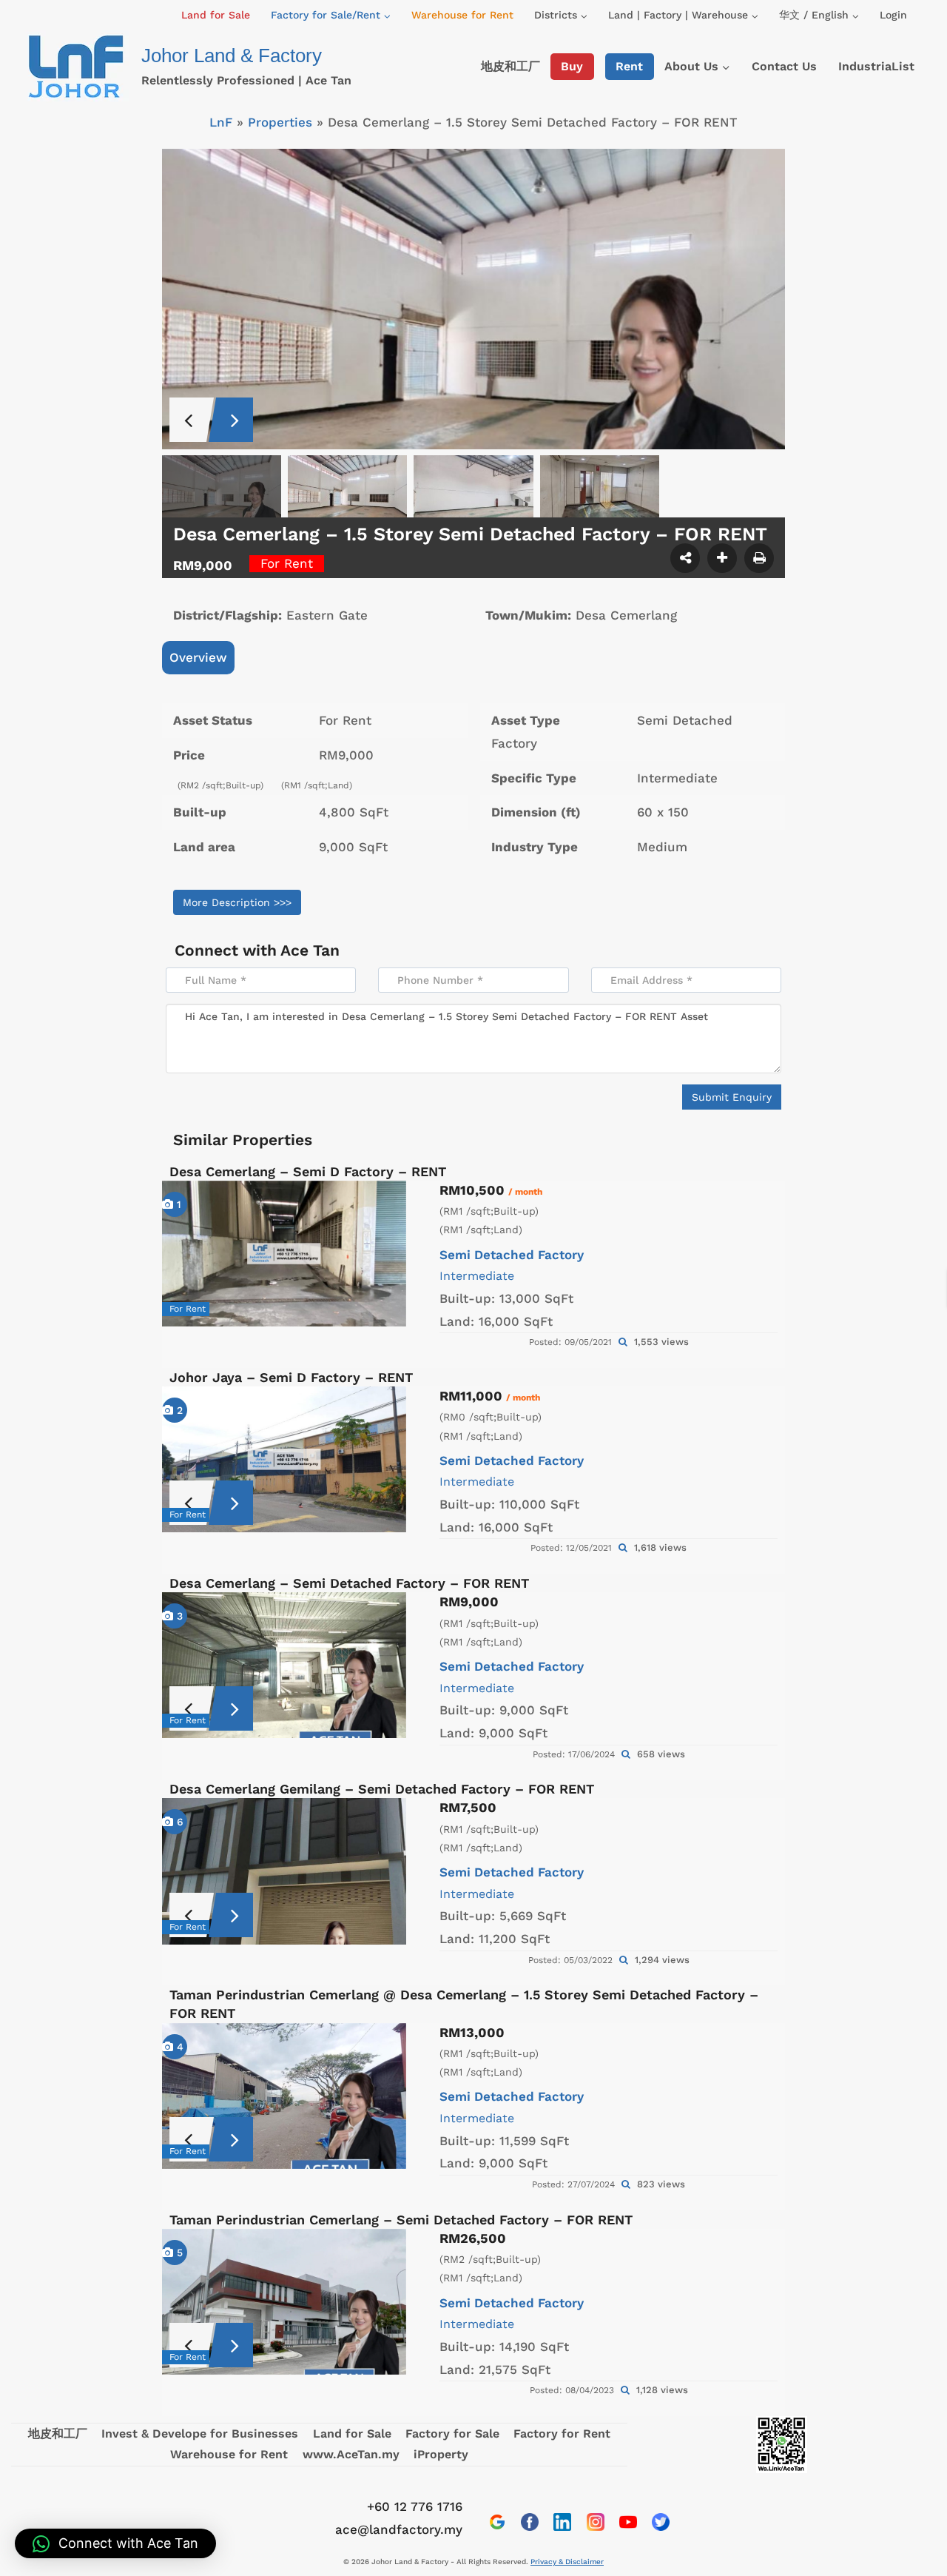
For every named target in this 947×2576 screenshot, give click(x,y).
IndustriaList (876, 66)
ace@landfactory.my (399, 2529)
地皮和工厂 (510, 66)
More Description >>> (237, 902)
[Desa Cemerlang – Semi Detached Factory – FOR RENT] (284, 1665)
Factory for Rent (562, 2434)
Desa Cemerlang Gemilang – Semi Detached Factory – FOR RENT (382, 1789)
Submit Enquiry (732, 1097)
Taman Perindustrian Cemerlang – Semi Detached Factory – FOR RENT (401, 2220)
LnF (221, 122)
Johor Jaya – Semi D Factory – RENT (291, 1377)
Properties (280, 122)
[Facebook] (530, 2522)
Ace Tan (310, 950)
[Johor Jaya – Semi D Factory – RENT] (284, 1459)
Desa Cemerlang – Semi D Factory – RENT (308, 1171)
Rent (629, 66)
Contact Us (784, 66)
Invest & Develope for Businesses (200, 2434)
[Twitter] (661, 2522)
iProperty (441, 2454)
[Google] (497, 2522)
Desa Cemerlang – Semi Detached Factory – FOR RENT (349, 1583)
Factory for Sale (452, 2434)
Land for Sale (216, 15)
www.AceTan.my (351, 2454)
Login (893, 15)
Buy (572, 66)
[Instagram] (596, 2522)
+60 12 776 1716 (415, 2506)
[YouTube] (628, 2522)
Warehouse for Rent (462, 15)
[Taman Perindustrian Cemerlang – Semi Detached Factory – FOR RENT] (284, 2302)
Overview (198, 657)
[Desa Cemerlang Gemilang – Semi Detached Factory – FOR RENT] (284, 1871)
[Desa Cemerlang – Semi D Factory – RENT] (284, 1254)
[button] (115, 2543)
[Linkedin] (562, 2522)
